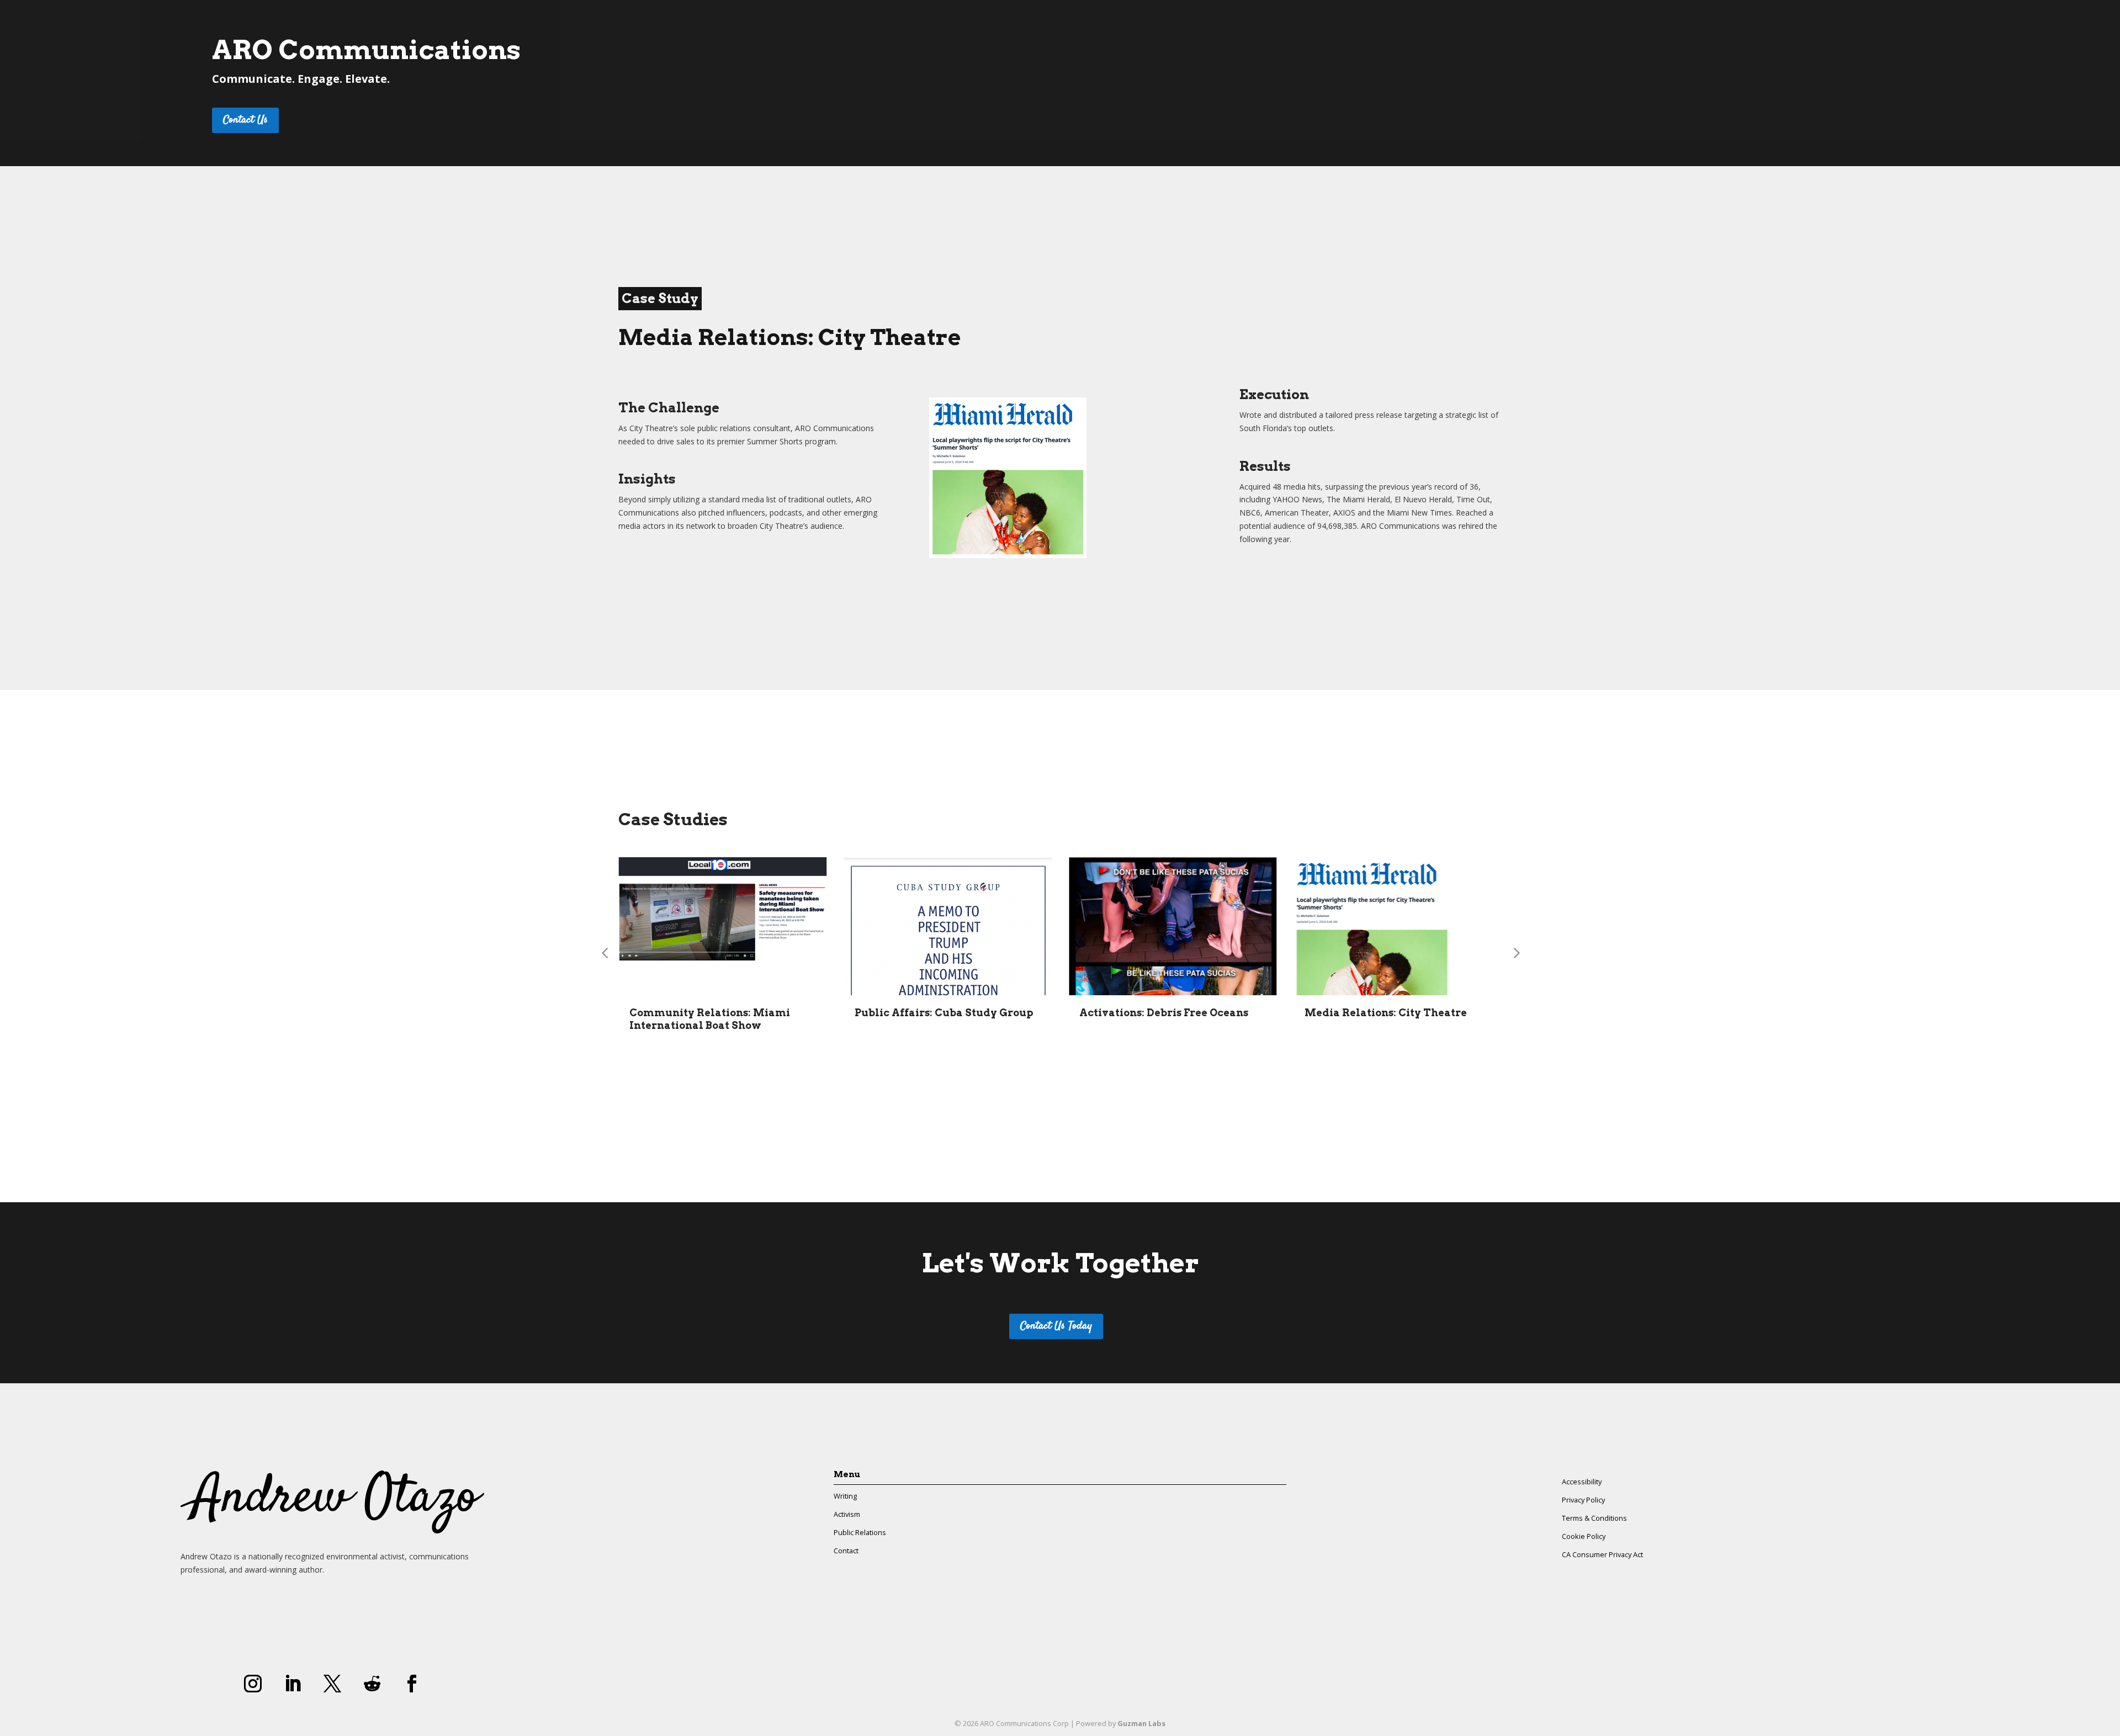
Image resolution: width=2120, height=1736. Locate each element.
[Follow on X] (332, 1684)
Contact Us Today (1056, 1326)
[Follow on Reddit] (372, 1684)
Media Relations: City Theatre (1386, 1013)
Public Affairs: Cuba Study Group (944, 1013)
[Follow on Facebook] (412, 1684)
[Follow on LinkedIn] (293, 1684)
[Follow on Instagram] (253, 1684)
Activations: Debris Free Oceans (1164, 1013)
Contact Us (245, 120)
